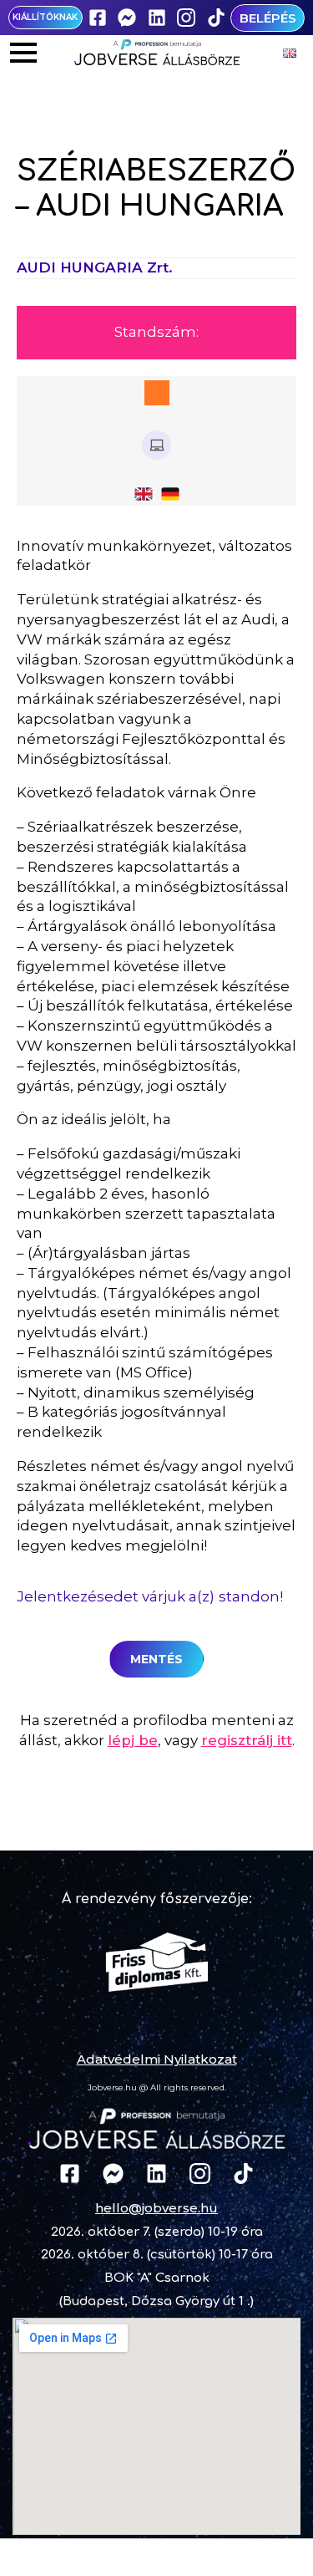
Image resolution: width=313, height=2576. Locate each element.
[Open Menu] (23, 53)
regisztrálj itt (247, 1740)
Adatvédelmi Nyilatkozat (157, 2059)
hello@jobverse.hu (156, 2208)
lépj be (133, 1740)
